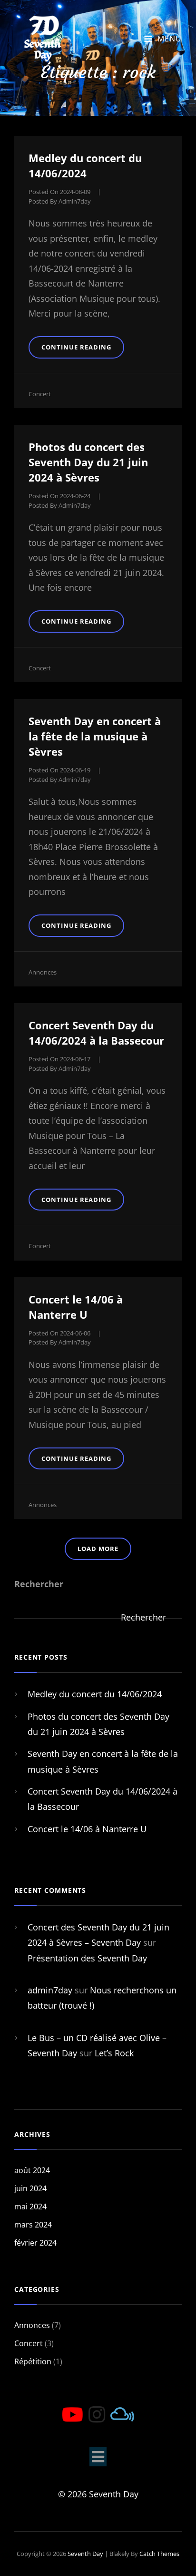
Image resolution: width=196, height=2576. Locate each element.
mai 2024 (30, 2207)
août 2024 (32, 2170)
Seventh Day (85, 2554)
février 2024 (35, 2243)
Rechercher (39, 1584)
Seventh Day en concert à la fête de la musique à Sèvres (95, 736)
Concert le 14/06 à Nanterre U (87, 1829)
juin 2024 (30, 2188)
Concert (40, 394)
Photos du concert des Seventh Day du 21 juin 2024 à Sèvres (88, 462)
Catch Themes (159, 2554)
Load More (98, 1549)
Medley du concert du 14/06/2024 (95, 1694)
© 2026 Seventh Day (98, 2494)
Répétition (33, 2361)
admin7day (75, 201)
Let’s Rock (114, 2053)
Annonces (43, 972)
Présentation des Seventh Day (87, 1958)
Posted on (59, 192)
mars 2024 (33, 2225)
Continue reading (83, 350)
